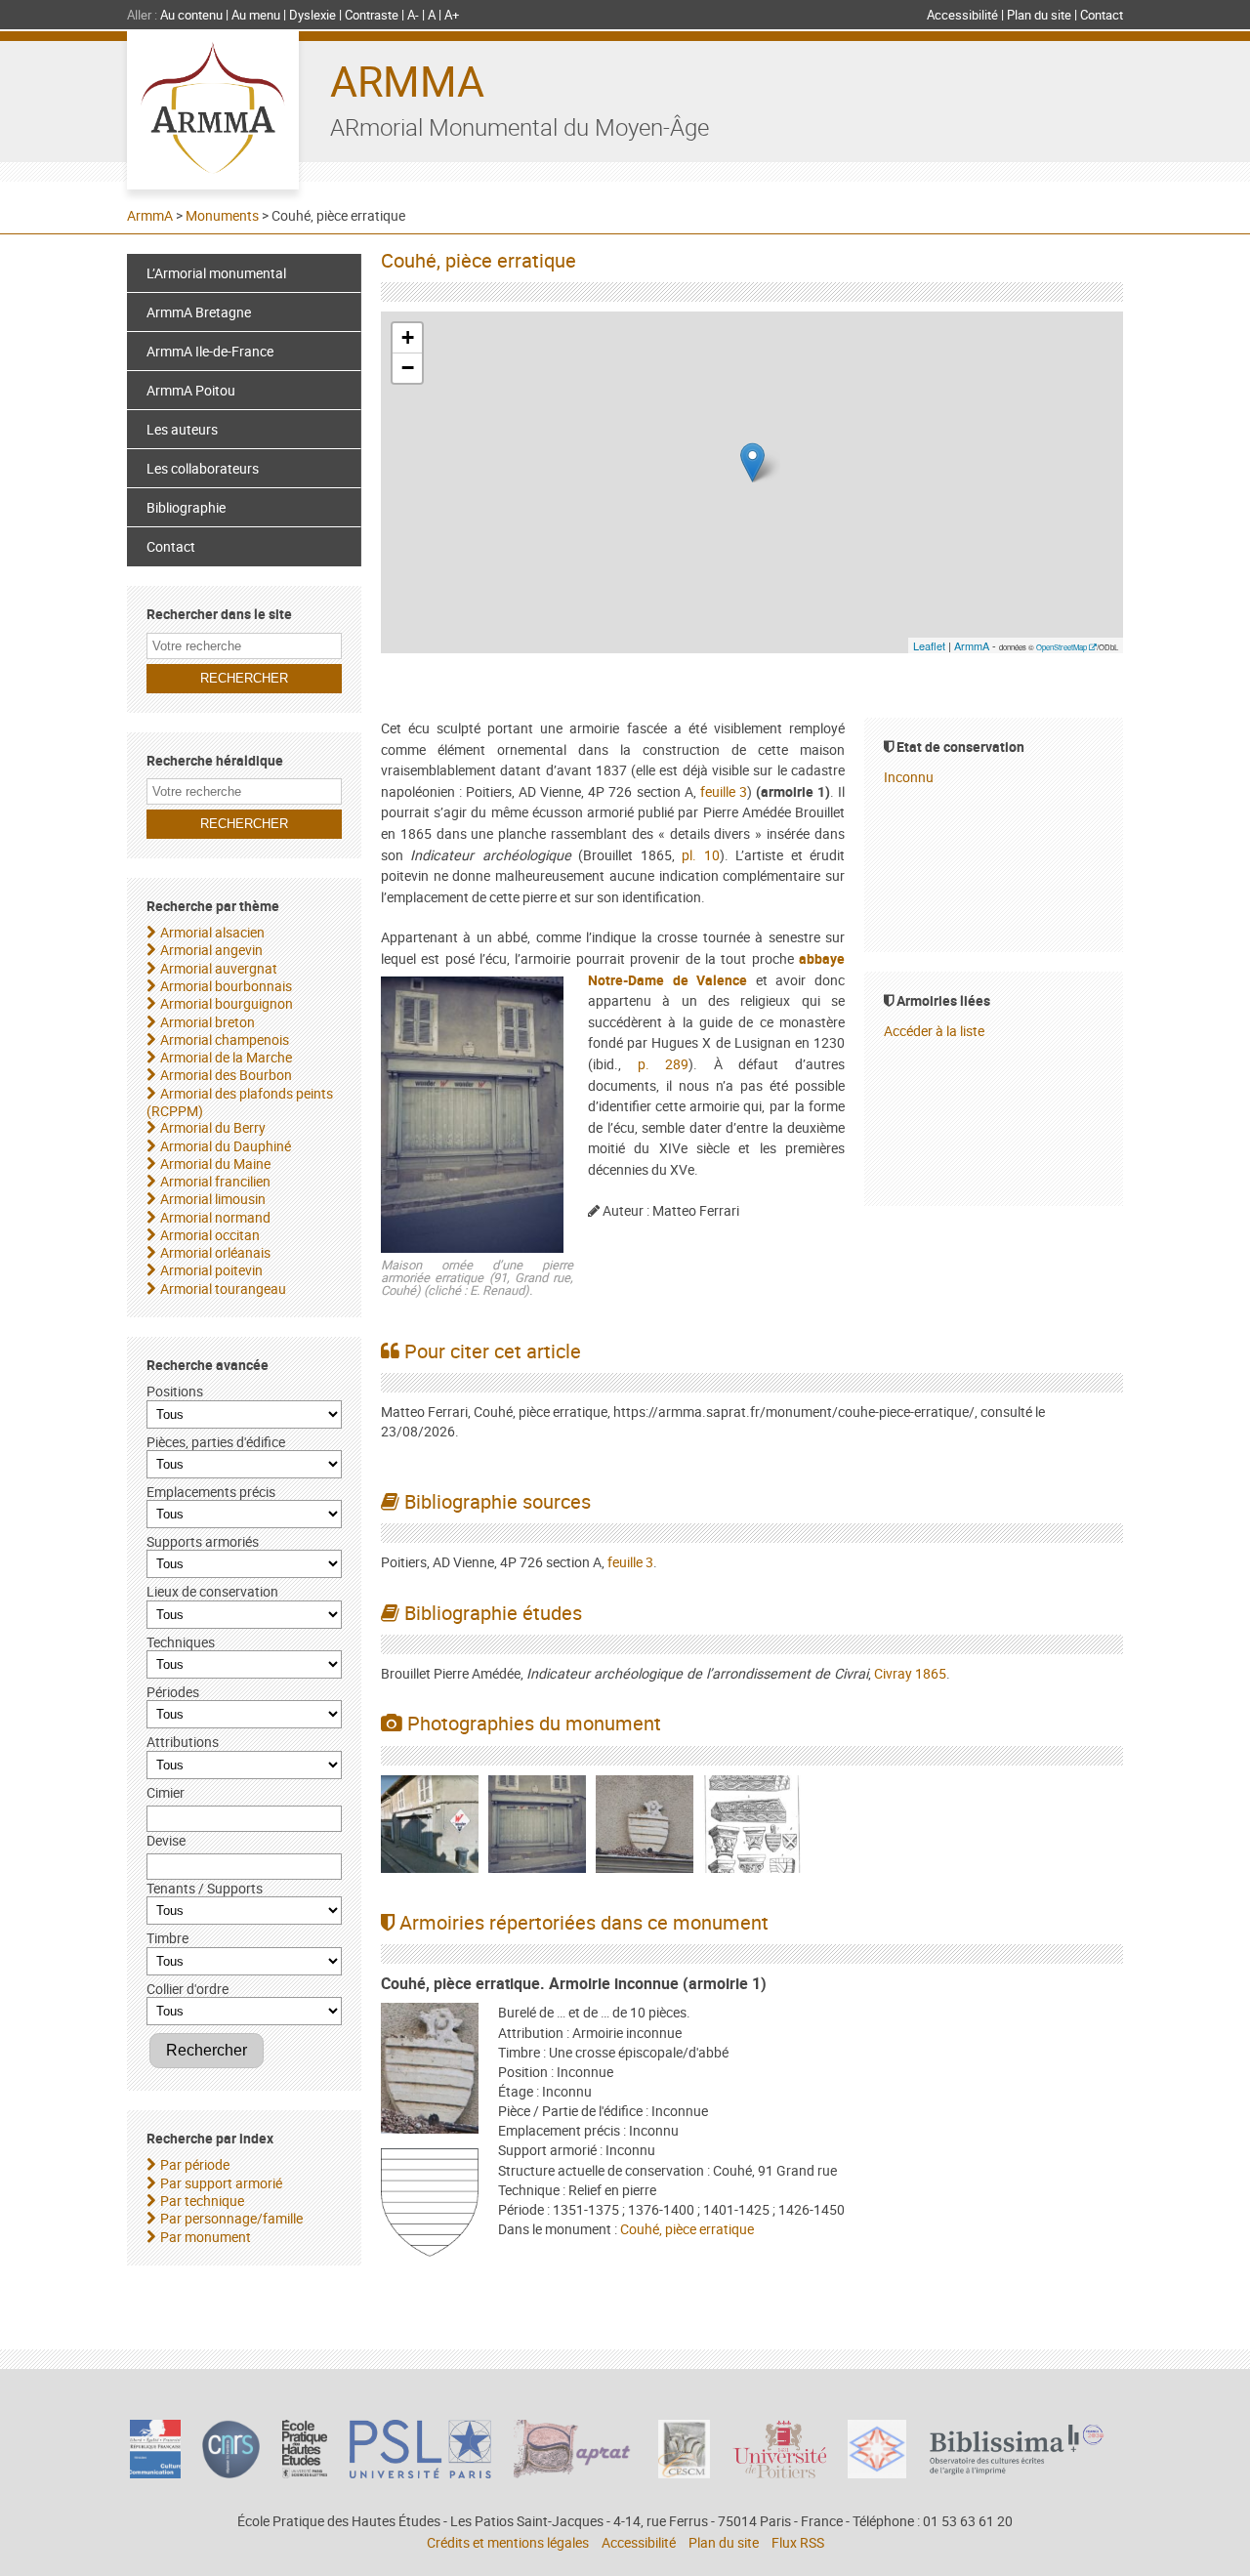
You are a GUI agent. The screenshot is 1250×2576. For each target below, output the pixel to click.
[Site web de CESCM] (684, 2473)
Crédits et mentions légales (508, 2542)
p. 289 (664, 1064)
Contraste (372, 15)
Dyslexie (312, 15)
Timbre (167, 1938)
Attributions (183, 1742)
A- (413, 15)
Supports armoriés (203, 1541)
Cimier (166, 1792)
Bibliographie (186, 507)
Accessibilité (962, 15)
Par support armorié (221, 2183)
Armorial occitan (210, 1235)
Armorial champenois (225, 1039)
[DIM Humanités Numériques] (877, 2473)
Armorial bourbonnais (226, 986)
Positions (175, 1391)
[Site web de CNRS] (231, 2473)
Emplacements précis (211, 1492)
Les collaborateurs (203, 468)
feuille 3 (724, 791)
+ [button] (408, 337)
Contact (1102, 15)
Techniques (181, 1642)
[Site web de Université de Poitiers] (779, 2473)
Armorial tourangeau (223, 1288)
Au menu (256, 15)
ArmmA (407, 81)
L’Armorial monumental (216, 273)
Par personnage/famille (231, 2218)
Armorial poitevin (211, 1270)
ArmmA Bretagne (199, 312)
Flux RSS (798, 2542)
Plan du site (1039, 15)
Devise (166, 1840)
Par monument (206, 2237)
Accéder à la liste (934, 1031)
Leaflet (929, 645)
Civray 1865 (910, 1673)
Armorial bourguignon (227, 1003)
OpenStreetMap (1062, 647)
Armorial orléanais (215, 1252)
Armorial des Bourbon (226, 1075)
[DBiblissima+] (1017, 2470)
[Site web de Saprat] (575, 2473)
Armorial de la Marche (226, 1057)
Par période (195, 2164)
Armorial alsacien (212, 932)
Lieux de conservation (212, 1591)
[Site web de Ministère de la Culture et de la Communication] (155, 2473)
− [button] (408, 368)
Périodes (173, 1692)
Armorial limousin (213, 1199)
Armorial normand (215, 1217)
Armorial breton (208, 1022)
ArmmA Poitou (191, 390)
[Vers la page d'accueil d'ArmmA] (213, 110)
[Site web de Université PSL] (421, 2473)
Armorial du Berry (213, 1127)
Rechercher (207, 2050)
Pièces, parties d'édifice (216, 1442)
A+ (452, 15)
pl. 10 (700, 855)
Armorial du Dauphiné (226, 1146)
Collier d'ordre (187, 1989)
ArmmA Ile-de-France (210, 351)
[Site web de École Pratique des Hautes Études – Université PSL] (305, 2473)
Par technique (202, 2201)
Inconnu (909, 777)
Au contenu (191, 15)
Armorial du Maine (215, 1163)
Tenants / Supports (205, 1888)
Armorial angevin (211, 950)
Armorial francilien (215, 1181)
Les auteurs (182, 429)
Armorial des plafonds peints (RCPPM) (240, 1102)
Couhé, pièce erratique (687, 2229)
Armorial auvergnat (219, 968)
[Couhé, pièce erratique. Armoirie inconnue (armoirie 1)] (430, 2071)
